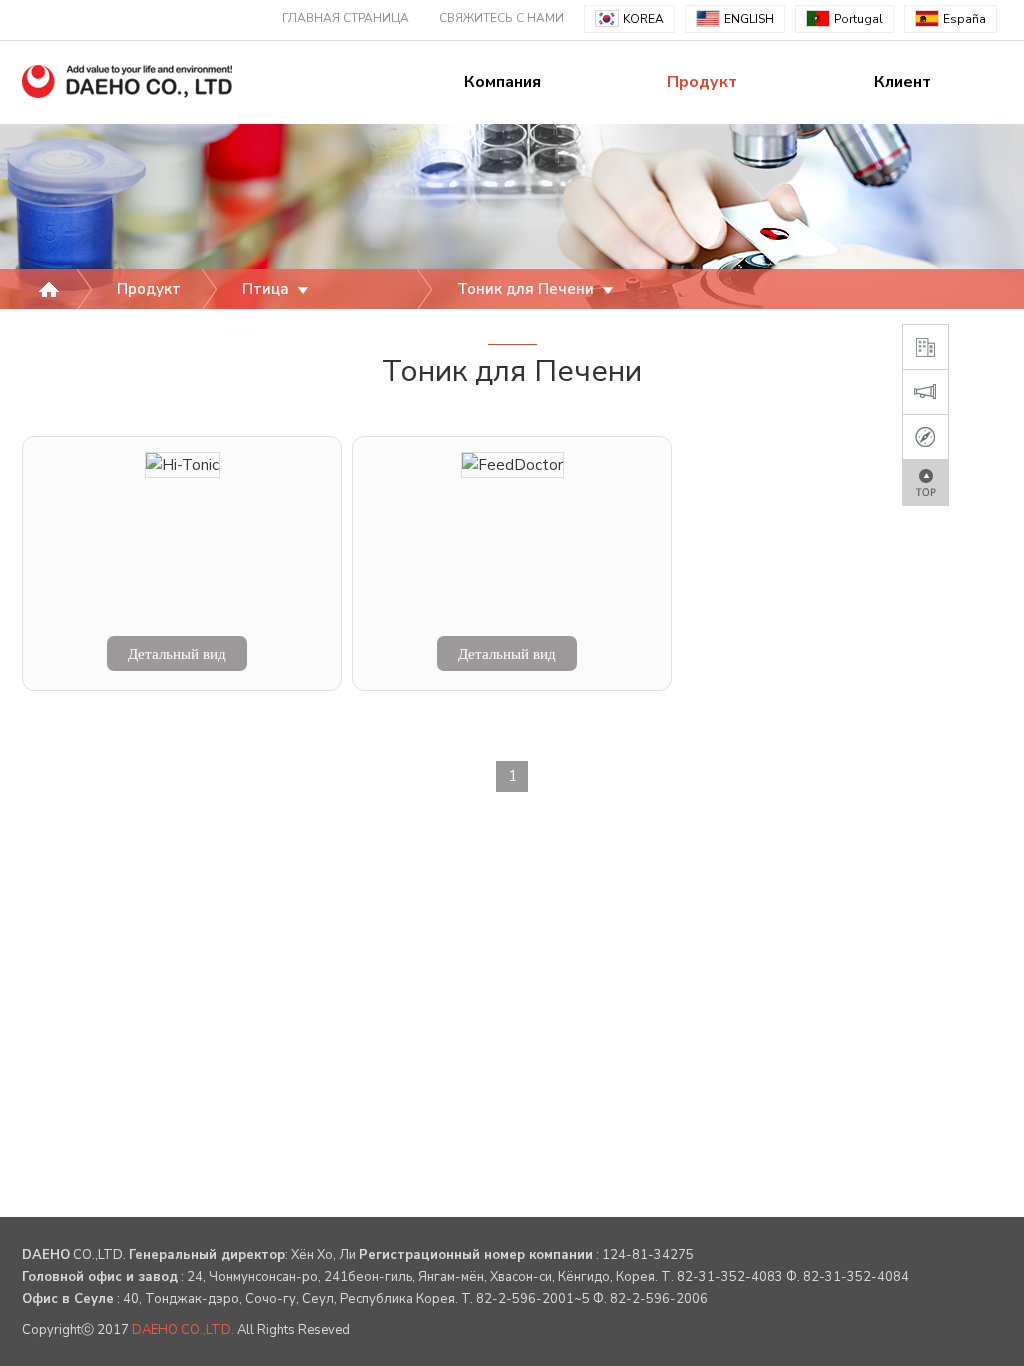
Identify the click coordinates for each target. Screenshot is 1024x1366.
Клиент (902, 82)
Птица (267, 289)
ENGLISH (749, 19)
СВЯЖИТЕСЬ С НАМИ (501, 18)
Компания (502, 82)
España (964, 19)
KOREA (643, 19)
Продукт (702, 82)
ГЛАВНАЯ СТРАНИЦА (345, 18)
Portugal (858, 19)
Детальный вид (177, 654)
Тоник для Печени (527, 289)
